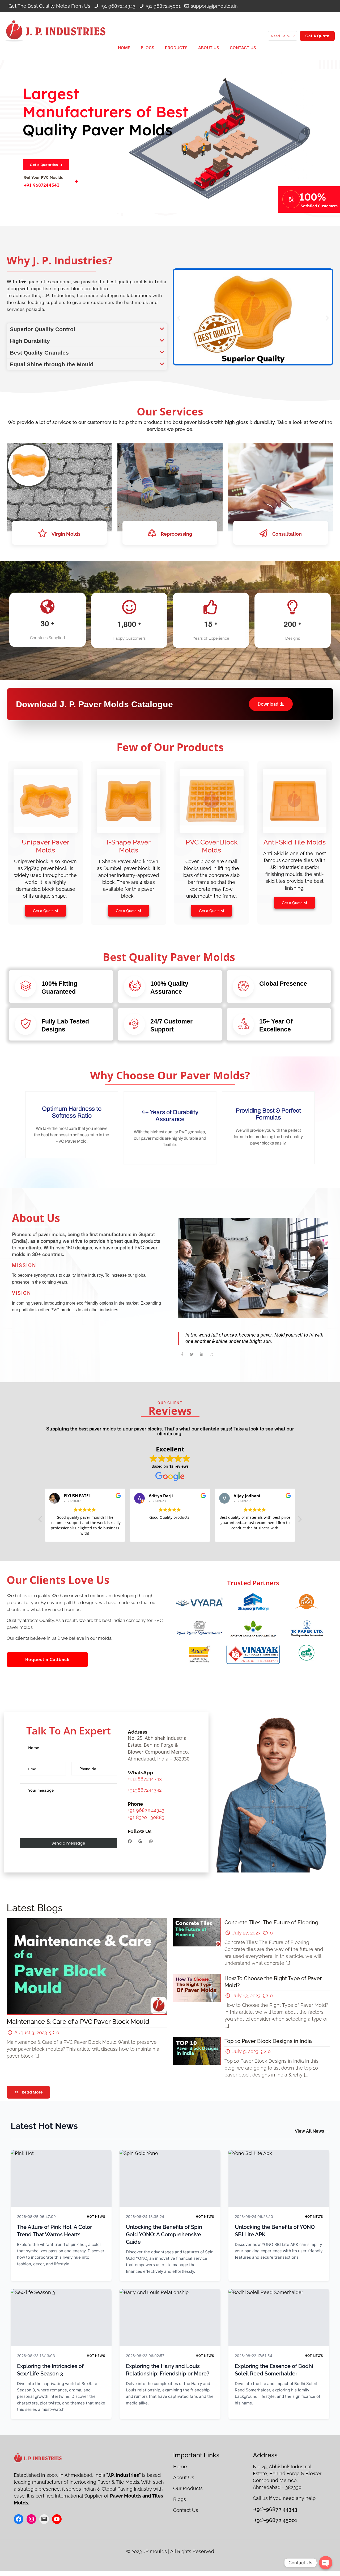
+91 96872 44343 (146, 1810)
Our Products (189, 2488)
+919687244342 (145, 1790)
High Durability (30, 341)
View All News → (312, 2131)
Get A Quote (317, 36)
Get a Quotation (44, 165)
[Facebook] (130, 1841)
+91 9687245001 (163, 6)
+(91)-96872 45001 (275, 2520)
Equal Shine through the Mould (52, 364)
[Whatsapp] (151, 1841)
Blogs (180, 2499)
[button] (87, 329)
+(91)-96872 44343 (275, 2509)
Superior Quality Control (42, 329)
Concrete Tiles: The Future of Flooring (271, 1922)
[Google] (140, 1841)
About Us (184, 2477)
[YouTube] (57, 2519)
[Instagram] (31, 2519)
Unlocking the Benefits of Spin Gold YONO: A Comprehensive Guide (164, 2234)
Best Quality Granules (39, 353)
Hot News (96, 2217)
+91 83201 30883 (146, 1817)
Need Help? (281, 36)
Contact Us (186, 2510)
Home (181, 2467)
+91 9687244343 (118, 6)
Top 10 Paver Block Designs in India (268, 2041)
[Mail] (44, 2519)
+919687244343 (145, 1779)
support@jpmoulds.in (214, 6)
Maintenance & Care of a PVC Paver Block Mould (78, 2022)
